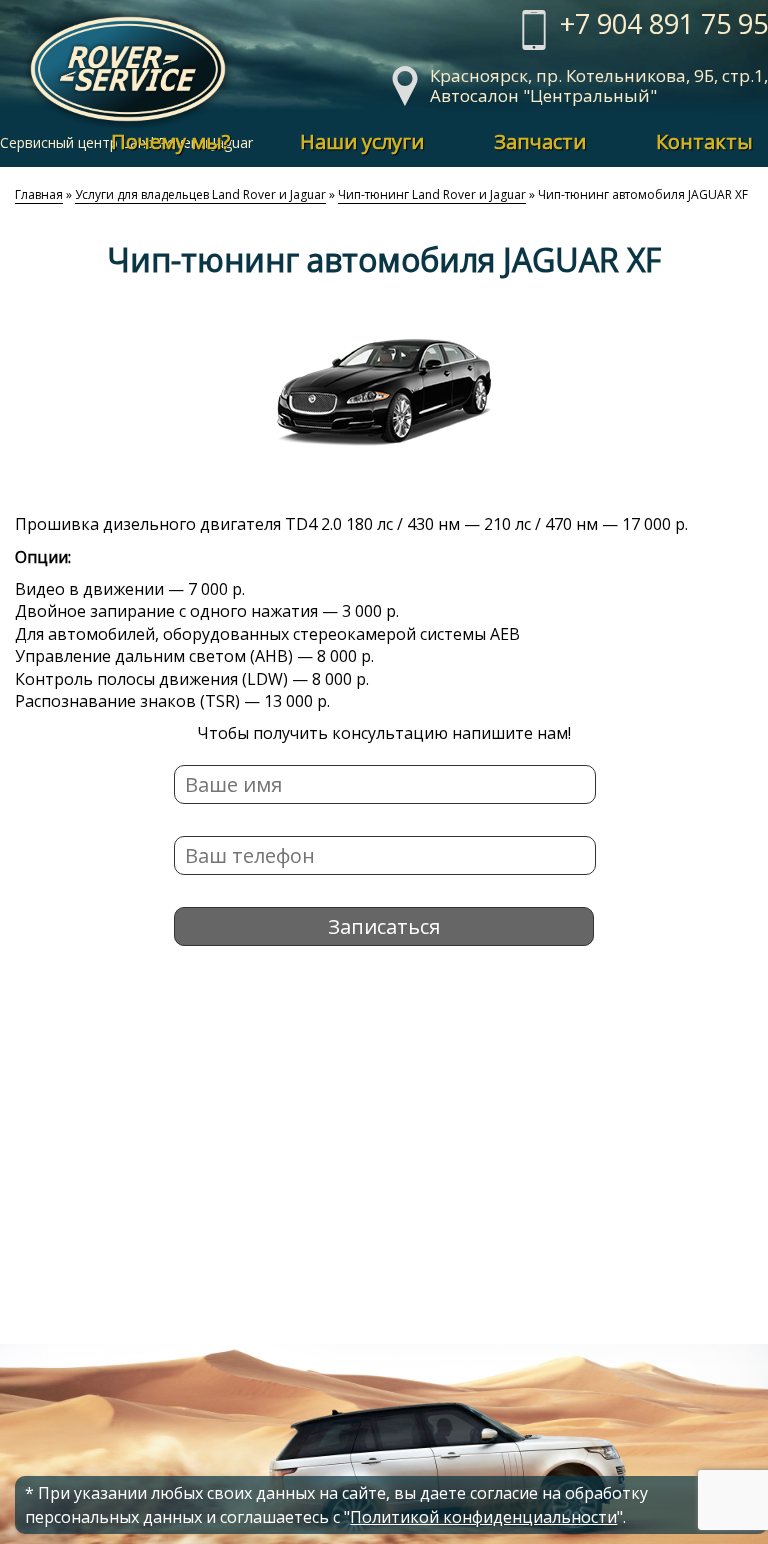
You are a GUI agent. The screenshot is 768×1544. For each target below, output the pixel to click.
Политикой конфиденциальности (483, 1517)
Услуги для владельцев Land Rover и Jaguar (200, 194)
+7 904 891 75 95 (664, 26)
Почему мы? (170, 141)
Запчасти (540, 141)
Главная (39, 194)
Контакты (704, 141)
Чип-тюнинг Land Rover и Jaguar (432, 194)
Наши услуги (362, 141)
